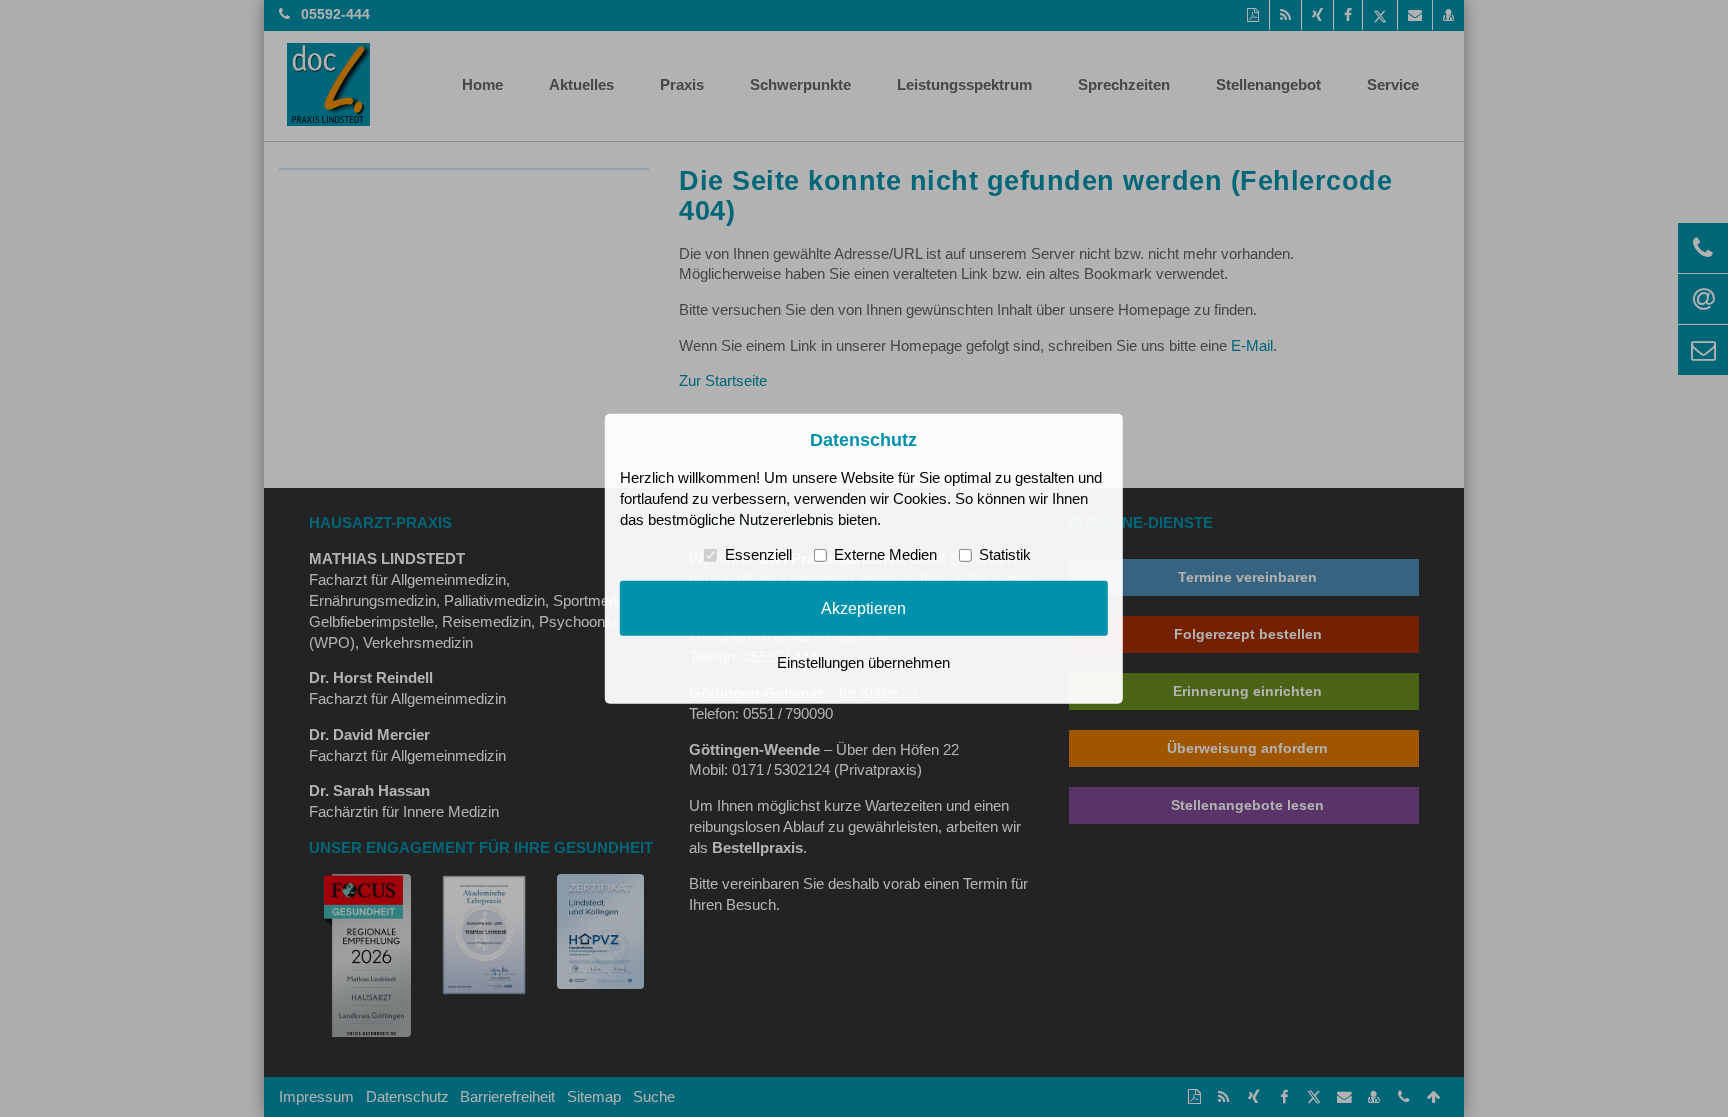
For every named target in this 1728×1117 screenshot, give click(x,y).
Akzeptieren (863, 608)
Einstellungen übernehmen (863, 663)
